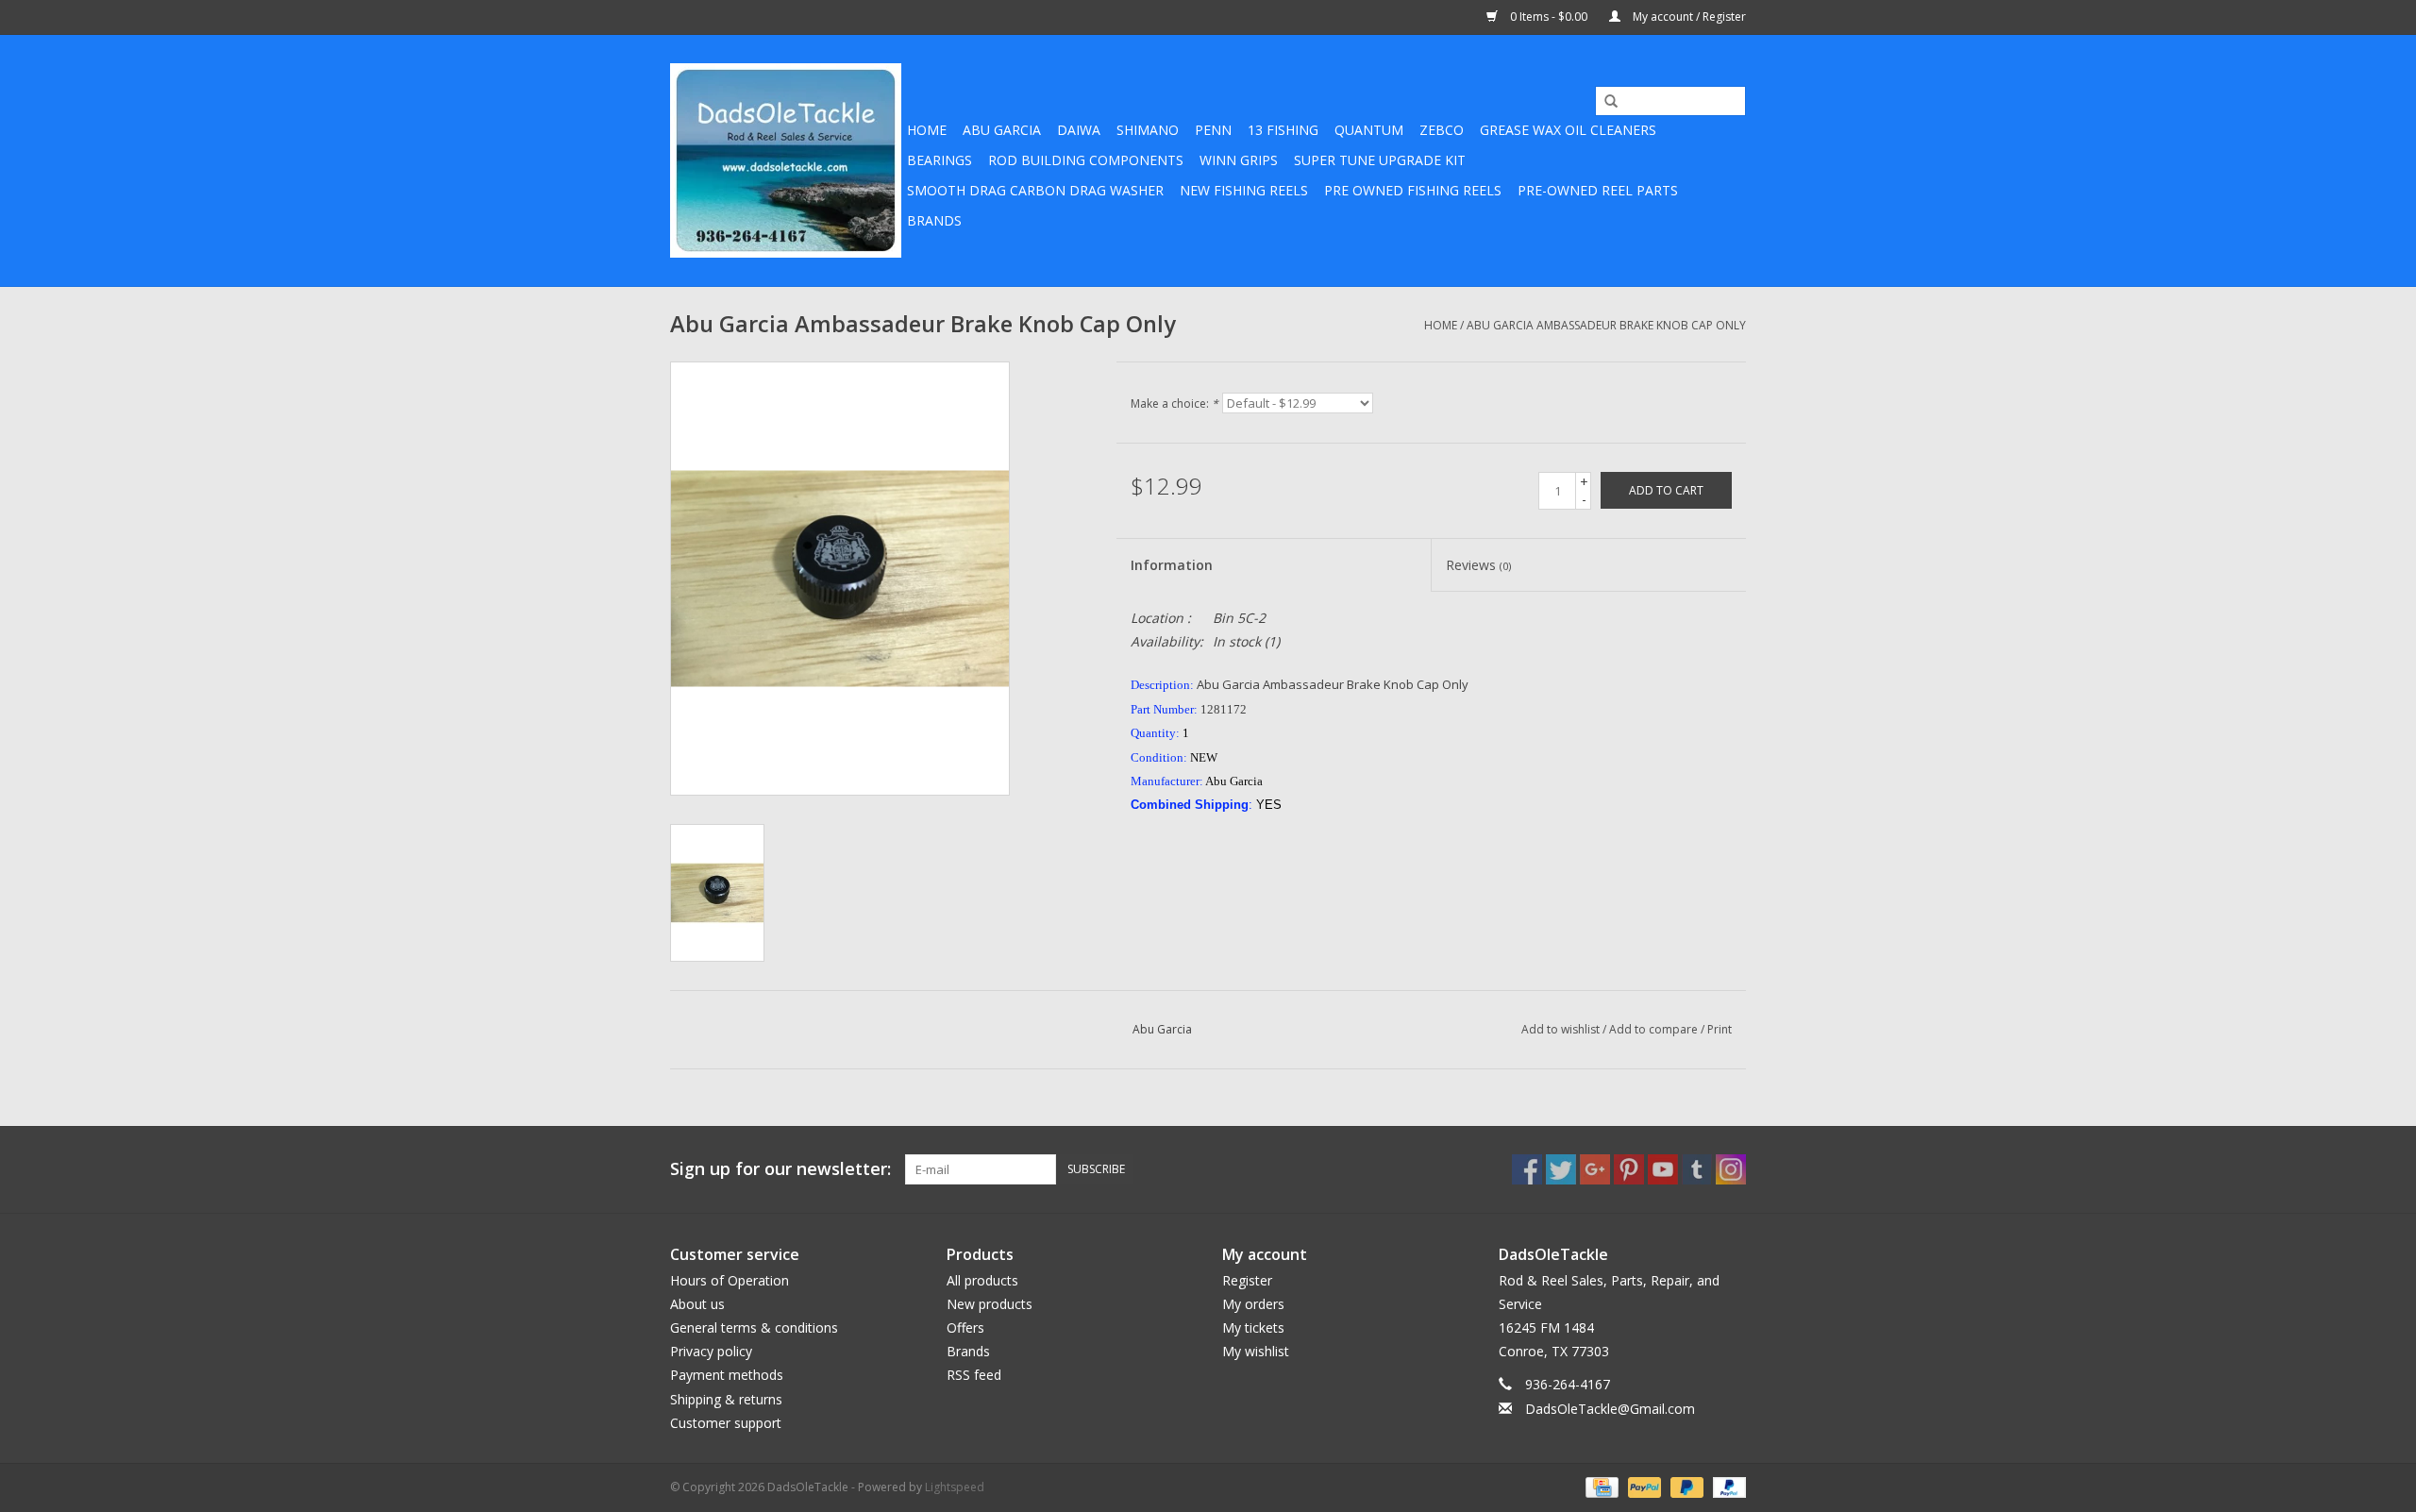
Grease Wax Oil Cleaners (1568, 130)
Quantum (1369, 130)
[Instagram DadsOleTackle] (1731, 1169)
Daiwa (1079, 130)
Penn (1213, 130)
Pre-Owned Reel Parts (1598, 190)
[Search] (1604, 102)
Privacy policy (711, 1351)
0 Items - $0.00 (1549, 17)
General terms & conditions (754, 1327)
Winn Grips (1239, 160)
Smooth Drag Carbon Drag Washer (1035, 190)
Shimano (1148, 130)
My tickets (1253, 1327)
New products (990, 1304)
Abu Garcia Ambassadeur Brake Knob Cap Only (1606, 325)
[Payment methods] (1600, 1486)
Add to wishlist (1560, 1029)
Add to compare (1655, 1029)
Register (1247, 1280)
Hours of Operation (730, 1280)
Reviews (1478, 565)
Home (927, 130)
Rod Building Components (1086, 160)
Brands (934, 220)
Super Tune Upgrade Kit (1380, 160)
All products (982, 1280)
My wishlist (1256, 1351)
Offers (965, 1327)
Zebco (1442, 130)
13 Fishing (1283, 130)
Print (1720, 1029)
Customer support (726, 1423)
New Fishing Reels (1244, 190)
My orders (1253, 1304)
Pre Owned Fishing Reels (1413, 190)
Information (1172, 565)
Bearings (940, 160)
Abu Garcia (1002, 130)
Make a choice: (1174, 403)
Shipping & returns (726, 1399)
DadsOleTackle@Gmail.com (1610, 1409)
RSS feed (974, 1375)
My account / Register (1688, 17)
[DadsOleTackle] (786, 160)
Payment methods (727, 1375)
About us (697, 1304)
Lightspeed (955, 1487)
